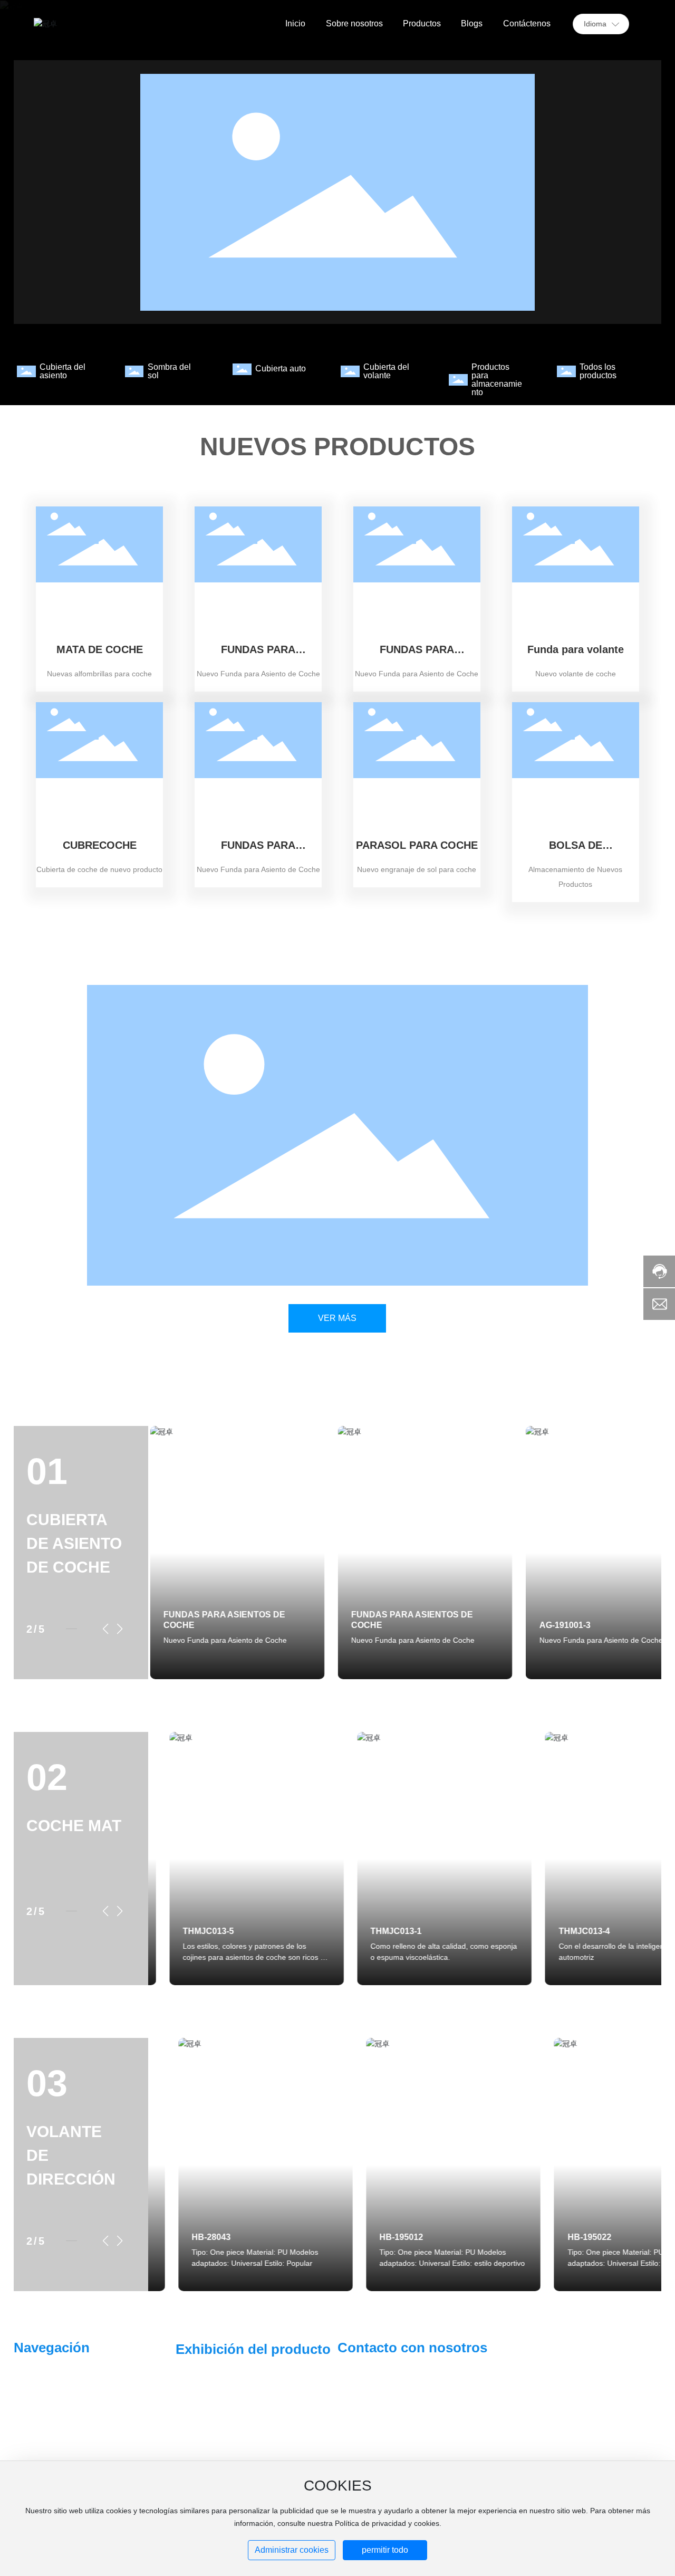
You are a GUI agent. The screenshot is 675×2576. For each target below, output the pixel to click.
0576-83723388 (443, 2397)
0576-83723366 (443, 2410)
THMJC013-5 (187, 1931)
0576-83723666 (381, 2397)
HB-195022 (559, 2237)
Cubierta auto (281, 368)
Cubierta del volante (386, 371)
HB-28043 (181, 2237)
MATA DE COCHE (100, 649)
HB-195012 (372, 2237)
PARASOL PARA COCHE (417, 845)
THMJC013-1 (375, 1931)
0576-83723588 (381, 2410)
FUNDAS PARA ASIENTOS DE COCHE (258, 655)
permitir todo (385, 2550)
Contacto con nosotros (412, 2348)
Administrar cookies (292, 2550)
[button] (106, 1629)
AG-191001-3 (563, 1625)
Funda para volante (576, 649)
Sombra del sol (169, 371)
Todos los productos (598, 371)
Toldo (202, 2428)
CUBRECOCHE (100, 845)
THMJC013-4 (563, 1931)
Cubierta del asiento (62, 371)
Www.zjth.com (540, 2359)
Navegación (52, 2348)
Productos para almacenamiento (497, 380)
